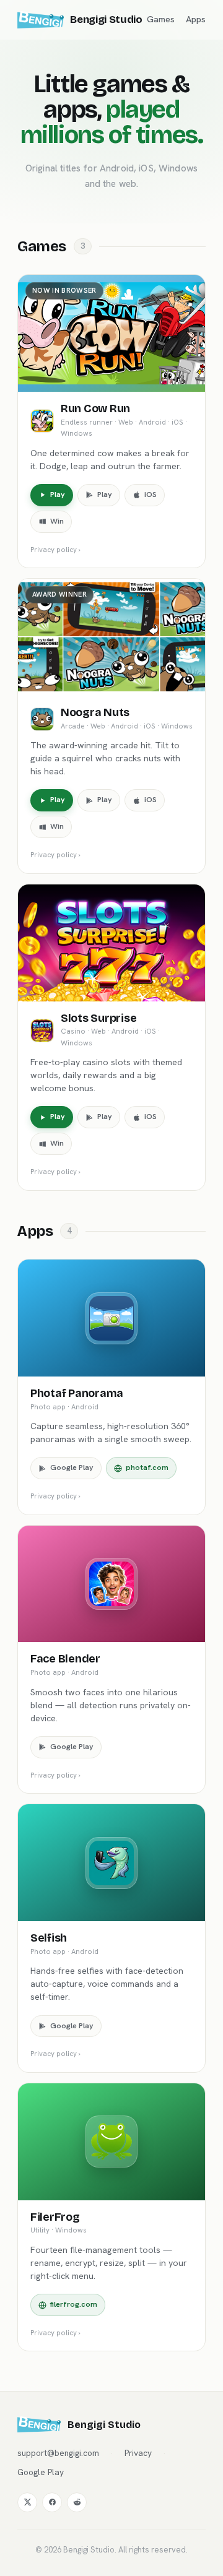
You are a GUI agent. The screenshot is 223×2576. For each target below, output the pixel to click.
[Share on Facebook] (52, 2502)
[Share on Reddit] (77, 2502)
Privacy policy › (55, 549)
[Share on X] (27, 2502)
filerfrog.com (74, 2304)
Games (161, 19)
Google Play (72, 1467)
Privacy (138, 2453)
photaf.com (147, 1467)
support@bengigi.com (58, 2453)
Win (57, 521)
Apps (196, 19)
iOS (151, 495)
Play (58, 495)
